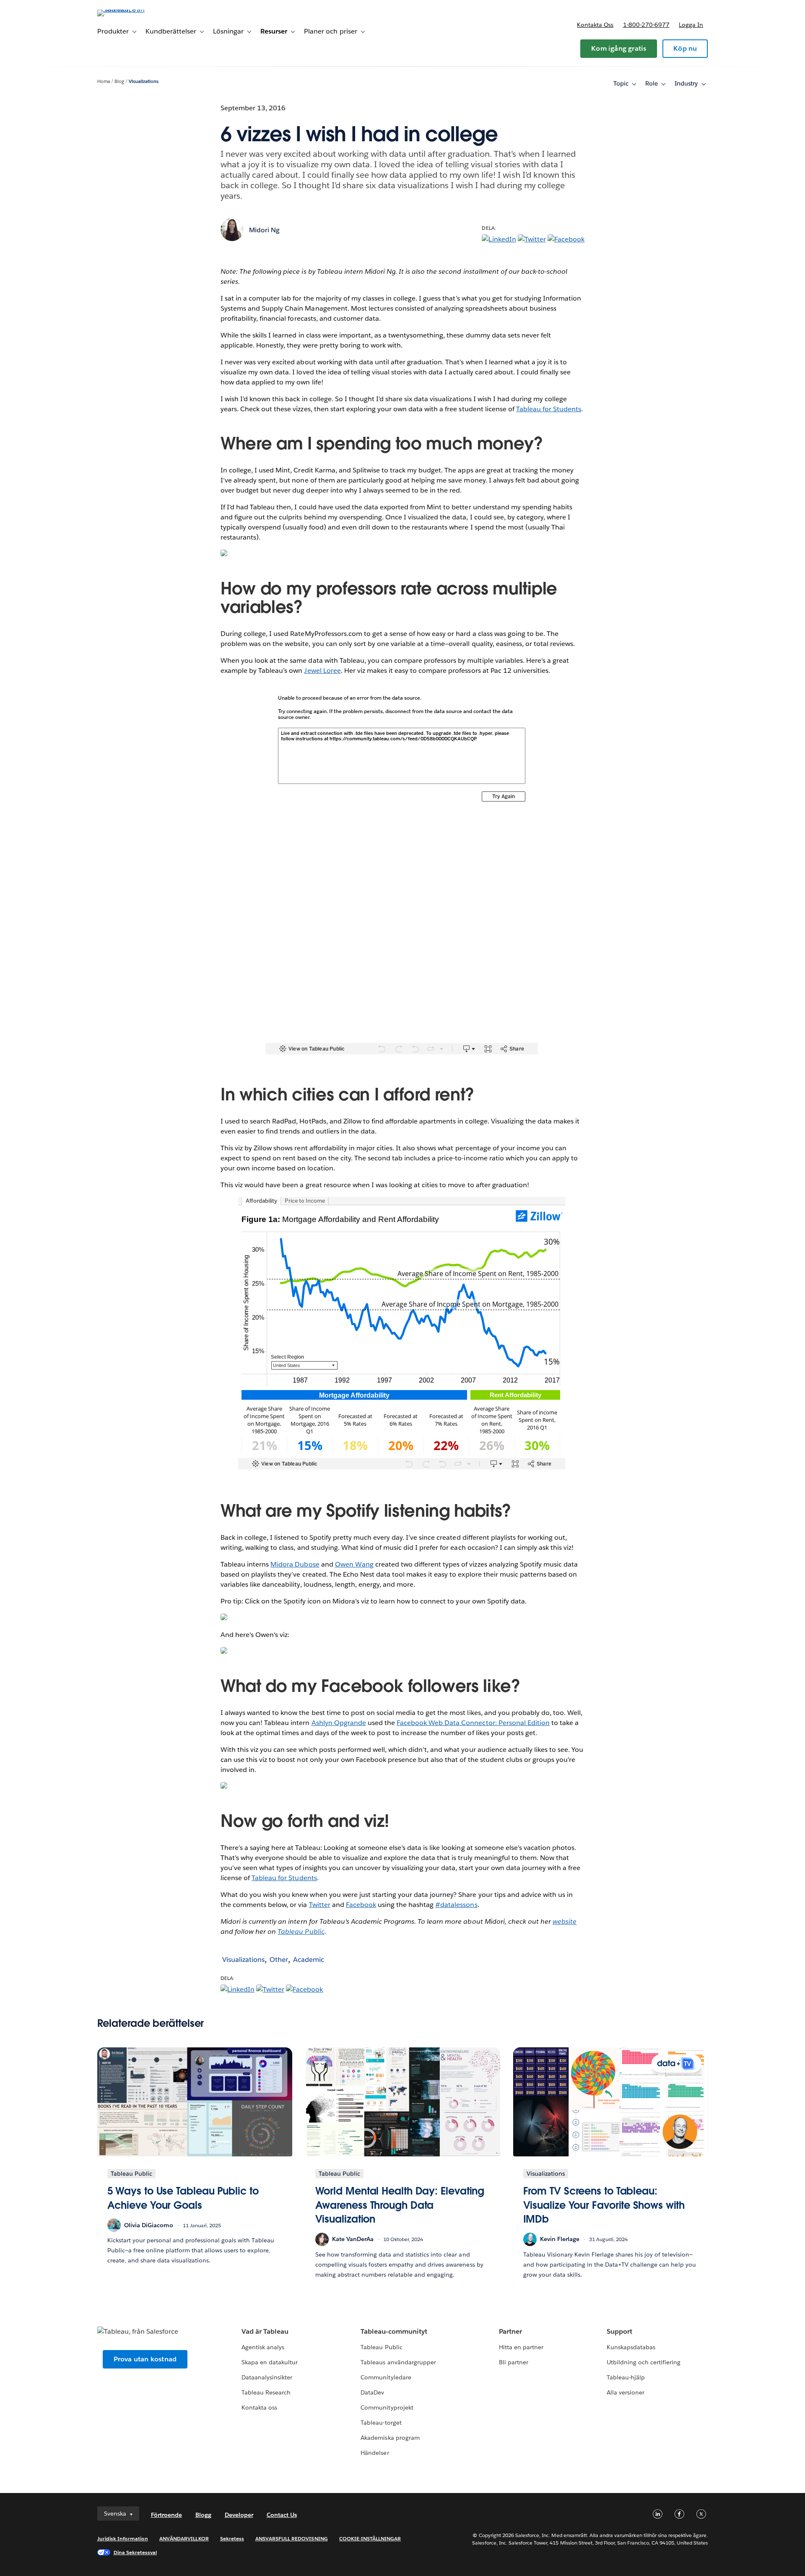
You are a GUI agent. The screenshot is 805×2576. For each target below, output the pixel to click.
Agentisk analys (263, 2347)
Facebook (361, 1905)
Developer (239, 2515)
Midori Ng (264, 230)
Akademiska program (390, 2438)
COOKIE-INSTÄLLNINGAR (370, 2538)
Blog (119, 82)
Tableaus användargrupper (398, 2362)
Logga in (691, 25)
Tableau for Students (549, 409)
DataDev (372, 2392)
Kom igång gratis (619, 48)
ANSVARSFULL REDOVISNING (292, 2538)
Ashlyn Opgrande (339, 1723)
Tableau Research (266, 2392)
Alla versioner (626, 2392)
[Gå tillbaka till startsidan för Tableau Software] (133, 9)
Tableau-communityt (394, 2331)
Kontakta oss (595, 25)
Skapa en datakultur (270, 2362)
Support (619, 2331)
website (565, 1921)
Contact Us (282, 2515)
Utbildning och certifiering (644, 2362)
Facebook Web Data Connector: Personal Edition (473, 1723)
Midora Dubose (295, 1564)
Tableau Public (301, 1931)
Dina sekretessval (135, 2552)
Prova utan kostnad (145, 2359)
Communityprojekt (387, 2407)
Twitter (320, 1905)
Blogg (203, 2515)
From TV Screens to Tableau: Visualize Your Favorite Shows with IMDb (604, 2205)
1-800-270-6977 (646, 25)
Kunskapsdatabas (631, 2347)
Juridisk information (123, 2538)
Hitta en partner (521, 2347)
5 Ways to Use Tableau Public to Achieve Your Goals (183, 2198)
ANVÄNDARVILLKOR (184, 2538)
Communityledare (386, 2377)
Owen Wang (354, 1564)
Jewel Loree (322, 671)
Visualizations (144, 82)
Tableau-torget (381, 2423)
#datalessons (456, 1905)
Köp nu (685, 48)
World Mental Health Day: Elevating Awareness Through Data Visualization (400, 2205)
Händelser (375, 2453)
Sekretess (232, 2538)
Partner (510, 2331)
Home (104, 82)
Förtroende (166, 2515)
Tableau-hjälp (626, 2377)
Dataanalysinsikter (267, 2377)
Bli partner (514, 2362)
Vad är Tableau (265, 2331)
